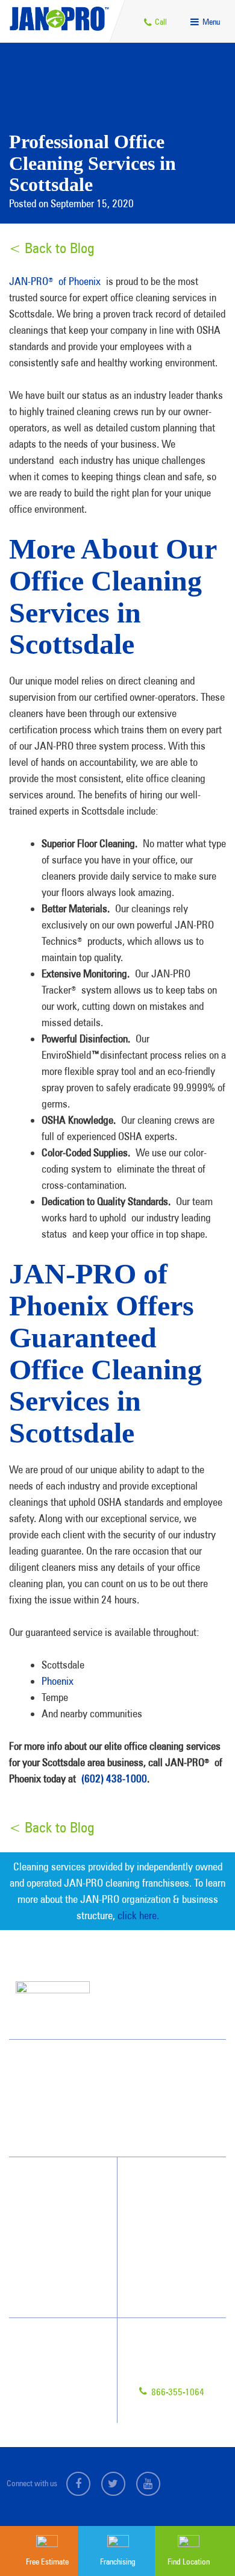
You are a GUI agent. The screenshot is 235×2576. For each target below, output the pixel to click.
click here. (138, 1915)
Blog (151, 2270)
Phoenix (58, 1681)
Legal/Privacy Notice (63, 2387)
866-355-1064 (177, 2392)
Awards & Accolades (177, 2205)
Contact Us (48, 2344)
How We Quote (49, 2248)
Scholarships (164, 2292)
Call (160, 22)
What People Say (52, 2270)
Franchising (49, 2366)
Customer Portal (56, 2409)
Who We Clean (49, 2227)
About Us (158, 2183)
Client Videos (164, 2227)
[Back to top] (201, 2494)
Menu (210, 22)
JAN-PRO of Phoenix (55, 281)
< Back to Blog (52, 248)
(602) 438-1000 (114, 1778)
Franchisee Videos (172, 2248)
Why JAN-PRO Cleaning (63, 2205)
